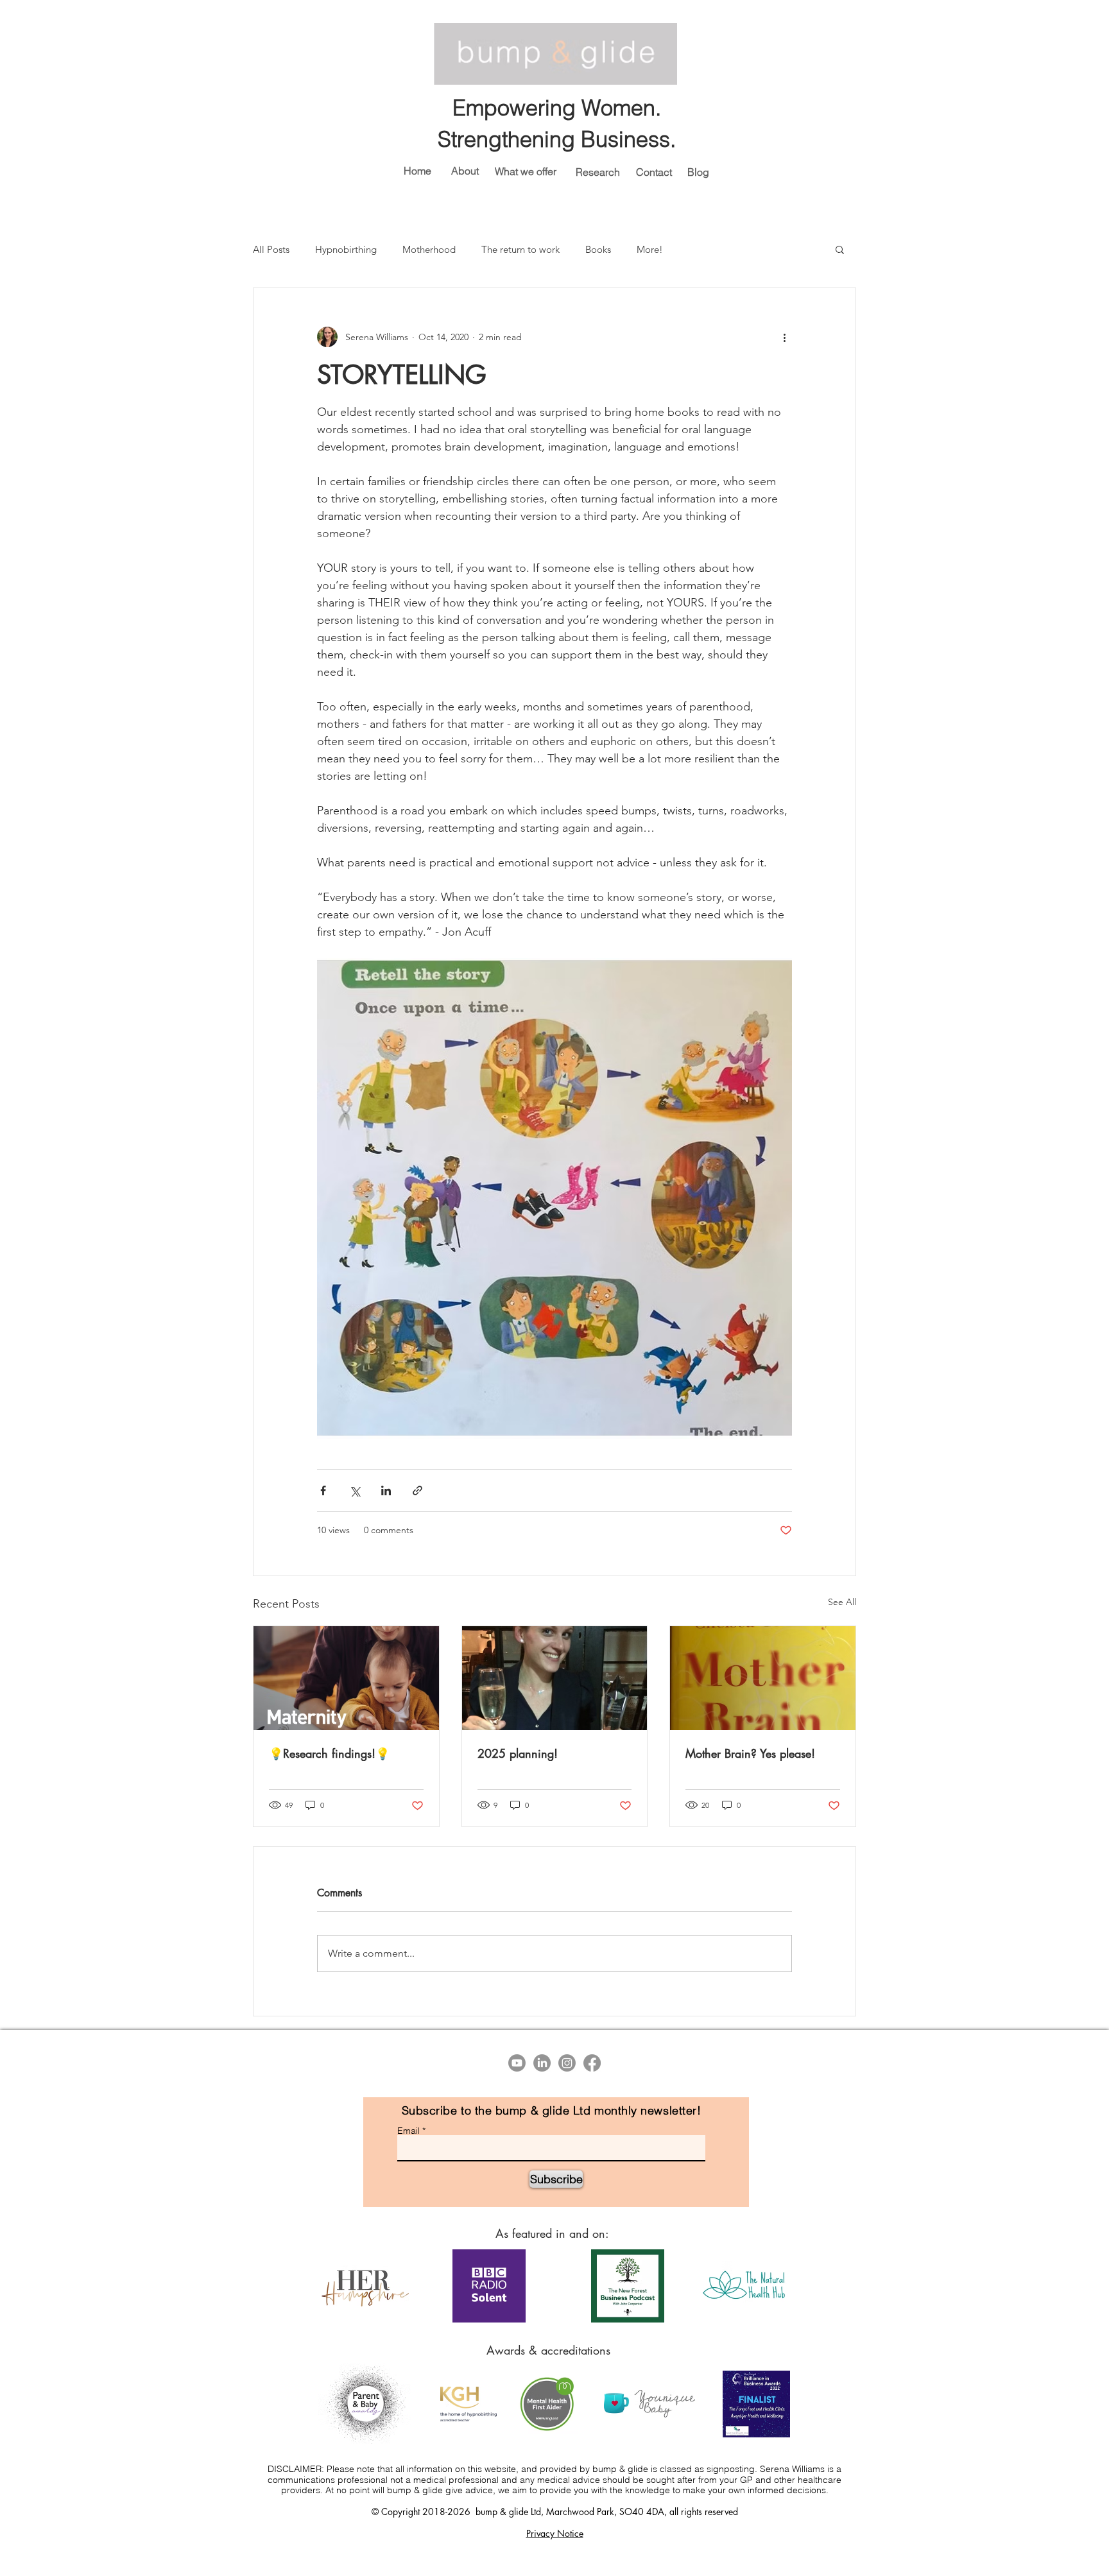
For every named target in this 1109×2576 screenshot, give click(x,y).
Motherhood (429, 249)
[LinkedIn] (542, 2063)
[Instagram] (567, 2063)
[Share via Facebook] (323, 1490)
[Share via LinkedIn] (386, 1490)
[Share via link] (417, 1490)
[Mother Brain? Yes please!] (763, 1678)
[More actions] (784, 337)
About (465, 171)
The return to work (520, 249)
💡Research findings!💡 (329, 1753)
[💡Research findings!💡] (346, 1678)
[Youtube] (517, 2063)
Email (408, 2131)
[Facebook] (592, 2063)
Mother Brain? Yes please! (750, 1753)
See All (842, 1602)
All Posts (271, 249)
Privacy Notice (555, 2533)
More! (650, 249)
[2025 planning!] (555, 1678)
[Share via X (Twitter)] (355, 1490)
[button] (840, 249)
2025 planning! (518, 1753)
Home (417, 171)
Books (598, 249)
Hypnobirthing (346, 249)
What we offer (526, 171)
